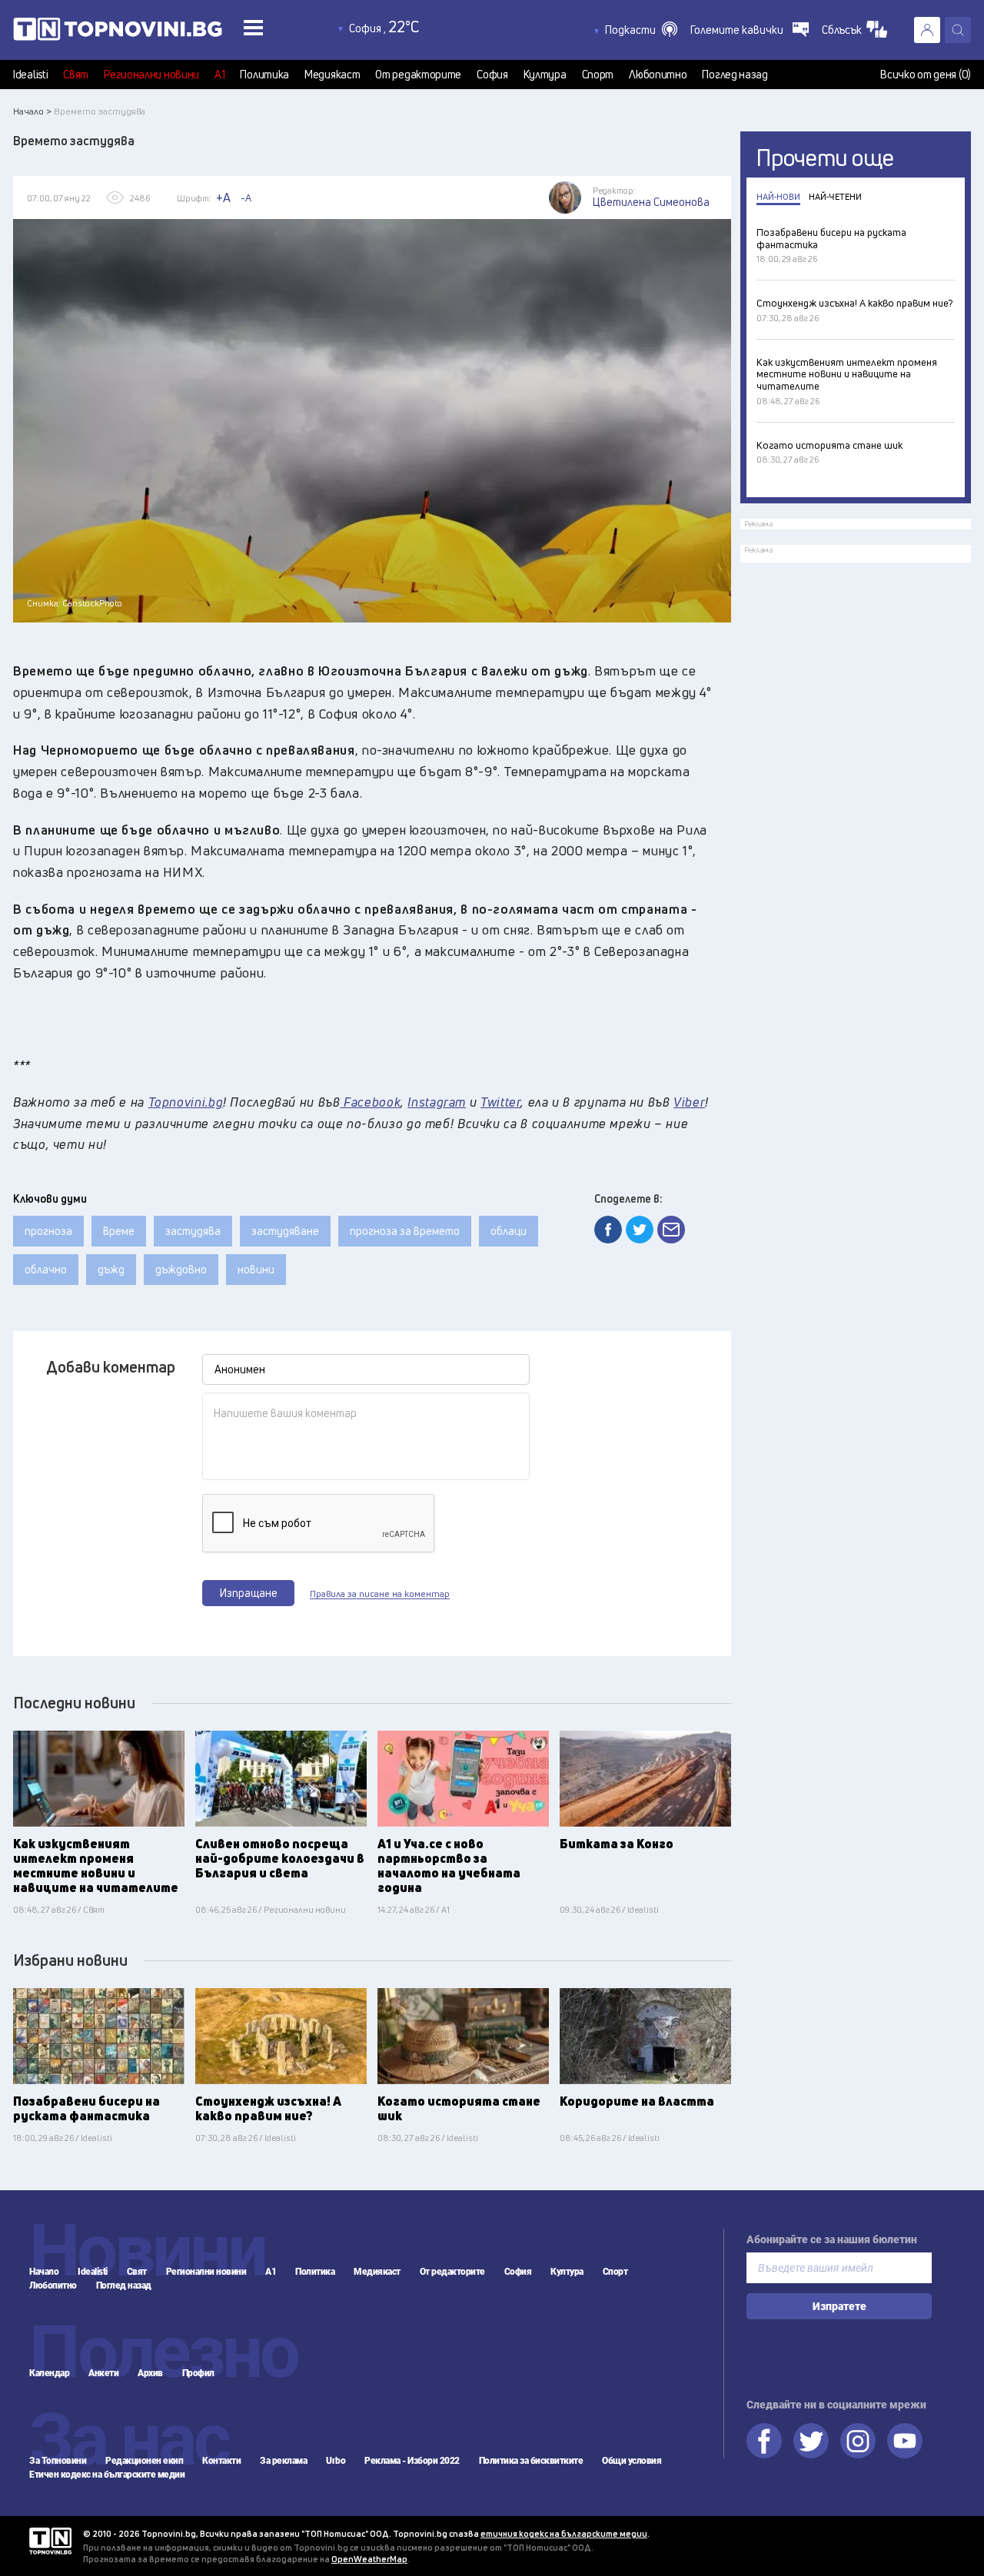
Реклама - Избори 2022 (412, 2461)
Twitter (811, 2441)
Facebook (764, 2441)
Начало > (32, 111)
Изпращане (249, 1593)
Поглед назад (735, 75)
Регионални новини (151, 75)
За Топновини (58, 2461)
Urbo (336, 2461)
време (119, 1231)
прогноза (48, 1231)
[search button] (958, 30)
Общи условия (632, 2461)
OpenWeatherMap (369, 2559)
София (492, 75)
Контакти (221, 2461)
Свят (76, 75)
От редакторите (418, 75)
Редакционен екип (144, 2461)
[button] (641, 30)
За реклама (283, 2461)
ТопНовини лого (152, 32)
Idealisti (30, 75)
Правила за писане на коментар (380, 1594)
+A (223, 198)
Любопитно (658, 75)
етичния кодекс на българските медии (564, 2533)
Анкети (103, 2373)
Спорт (598, 75)
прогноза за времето (405, 1231)
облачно (46, 1269)
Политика (264, 75)
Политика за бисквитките (531, 2461)
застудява (193, 1231)
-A (246, 198)
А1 (219, 75)
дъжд (111, 1269)
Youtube (905, 2441)
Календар (49, 2373)
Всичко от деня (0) (926, 75)
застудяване (285, 1231)
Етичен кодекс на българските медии (107, 2475)
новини (256, 1269)
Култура (545, 75)
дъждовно (181, 1269)
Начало (44, 2272)
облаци (509, 1231)
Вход (927, 30)
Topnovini (50, 2541)
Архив (150, 2373)
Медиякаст (332, 75)
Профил (198, 2373)
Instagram (858, 2441)
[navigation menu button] (253, 27)
